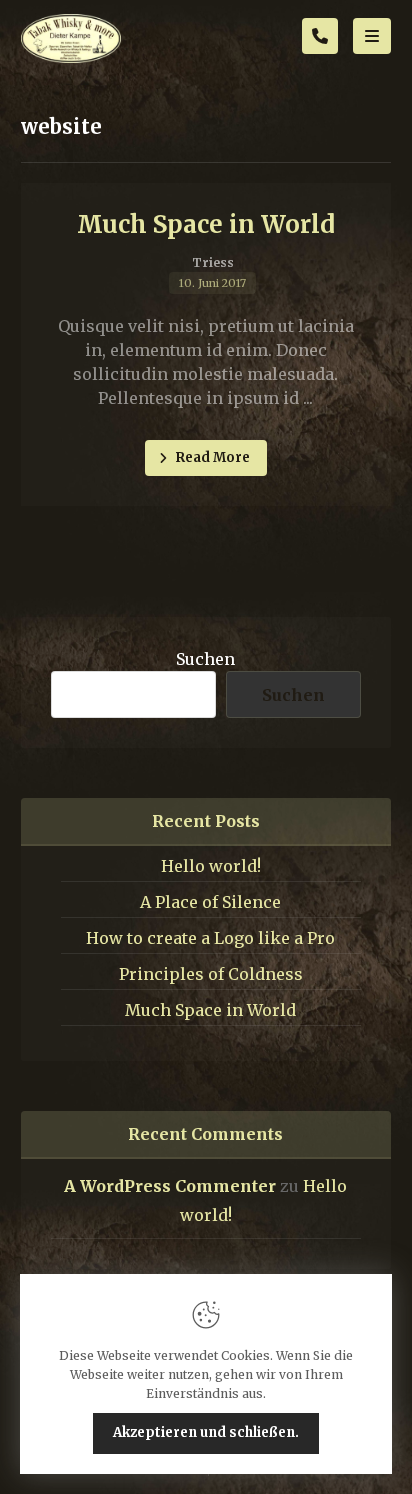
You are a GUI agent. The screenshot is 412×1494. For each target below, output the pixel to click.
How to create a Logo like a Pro (210, 938)
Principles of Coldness (211, 974)
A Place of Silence (210, 902)
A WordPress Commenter (170, 1186)
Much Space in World (210, 1010)
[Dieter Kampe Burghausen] (71, 38)
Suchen (205, 659)
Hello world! (211, 866)
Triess (213, 263)
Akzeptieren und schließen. (206, 1432)
